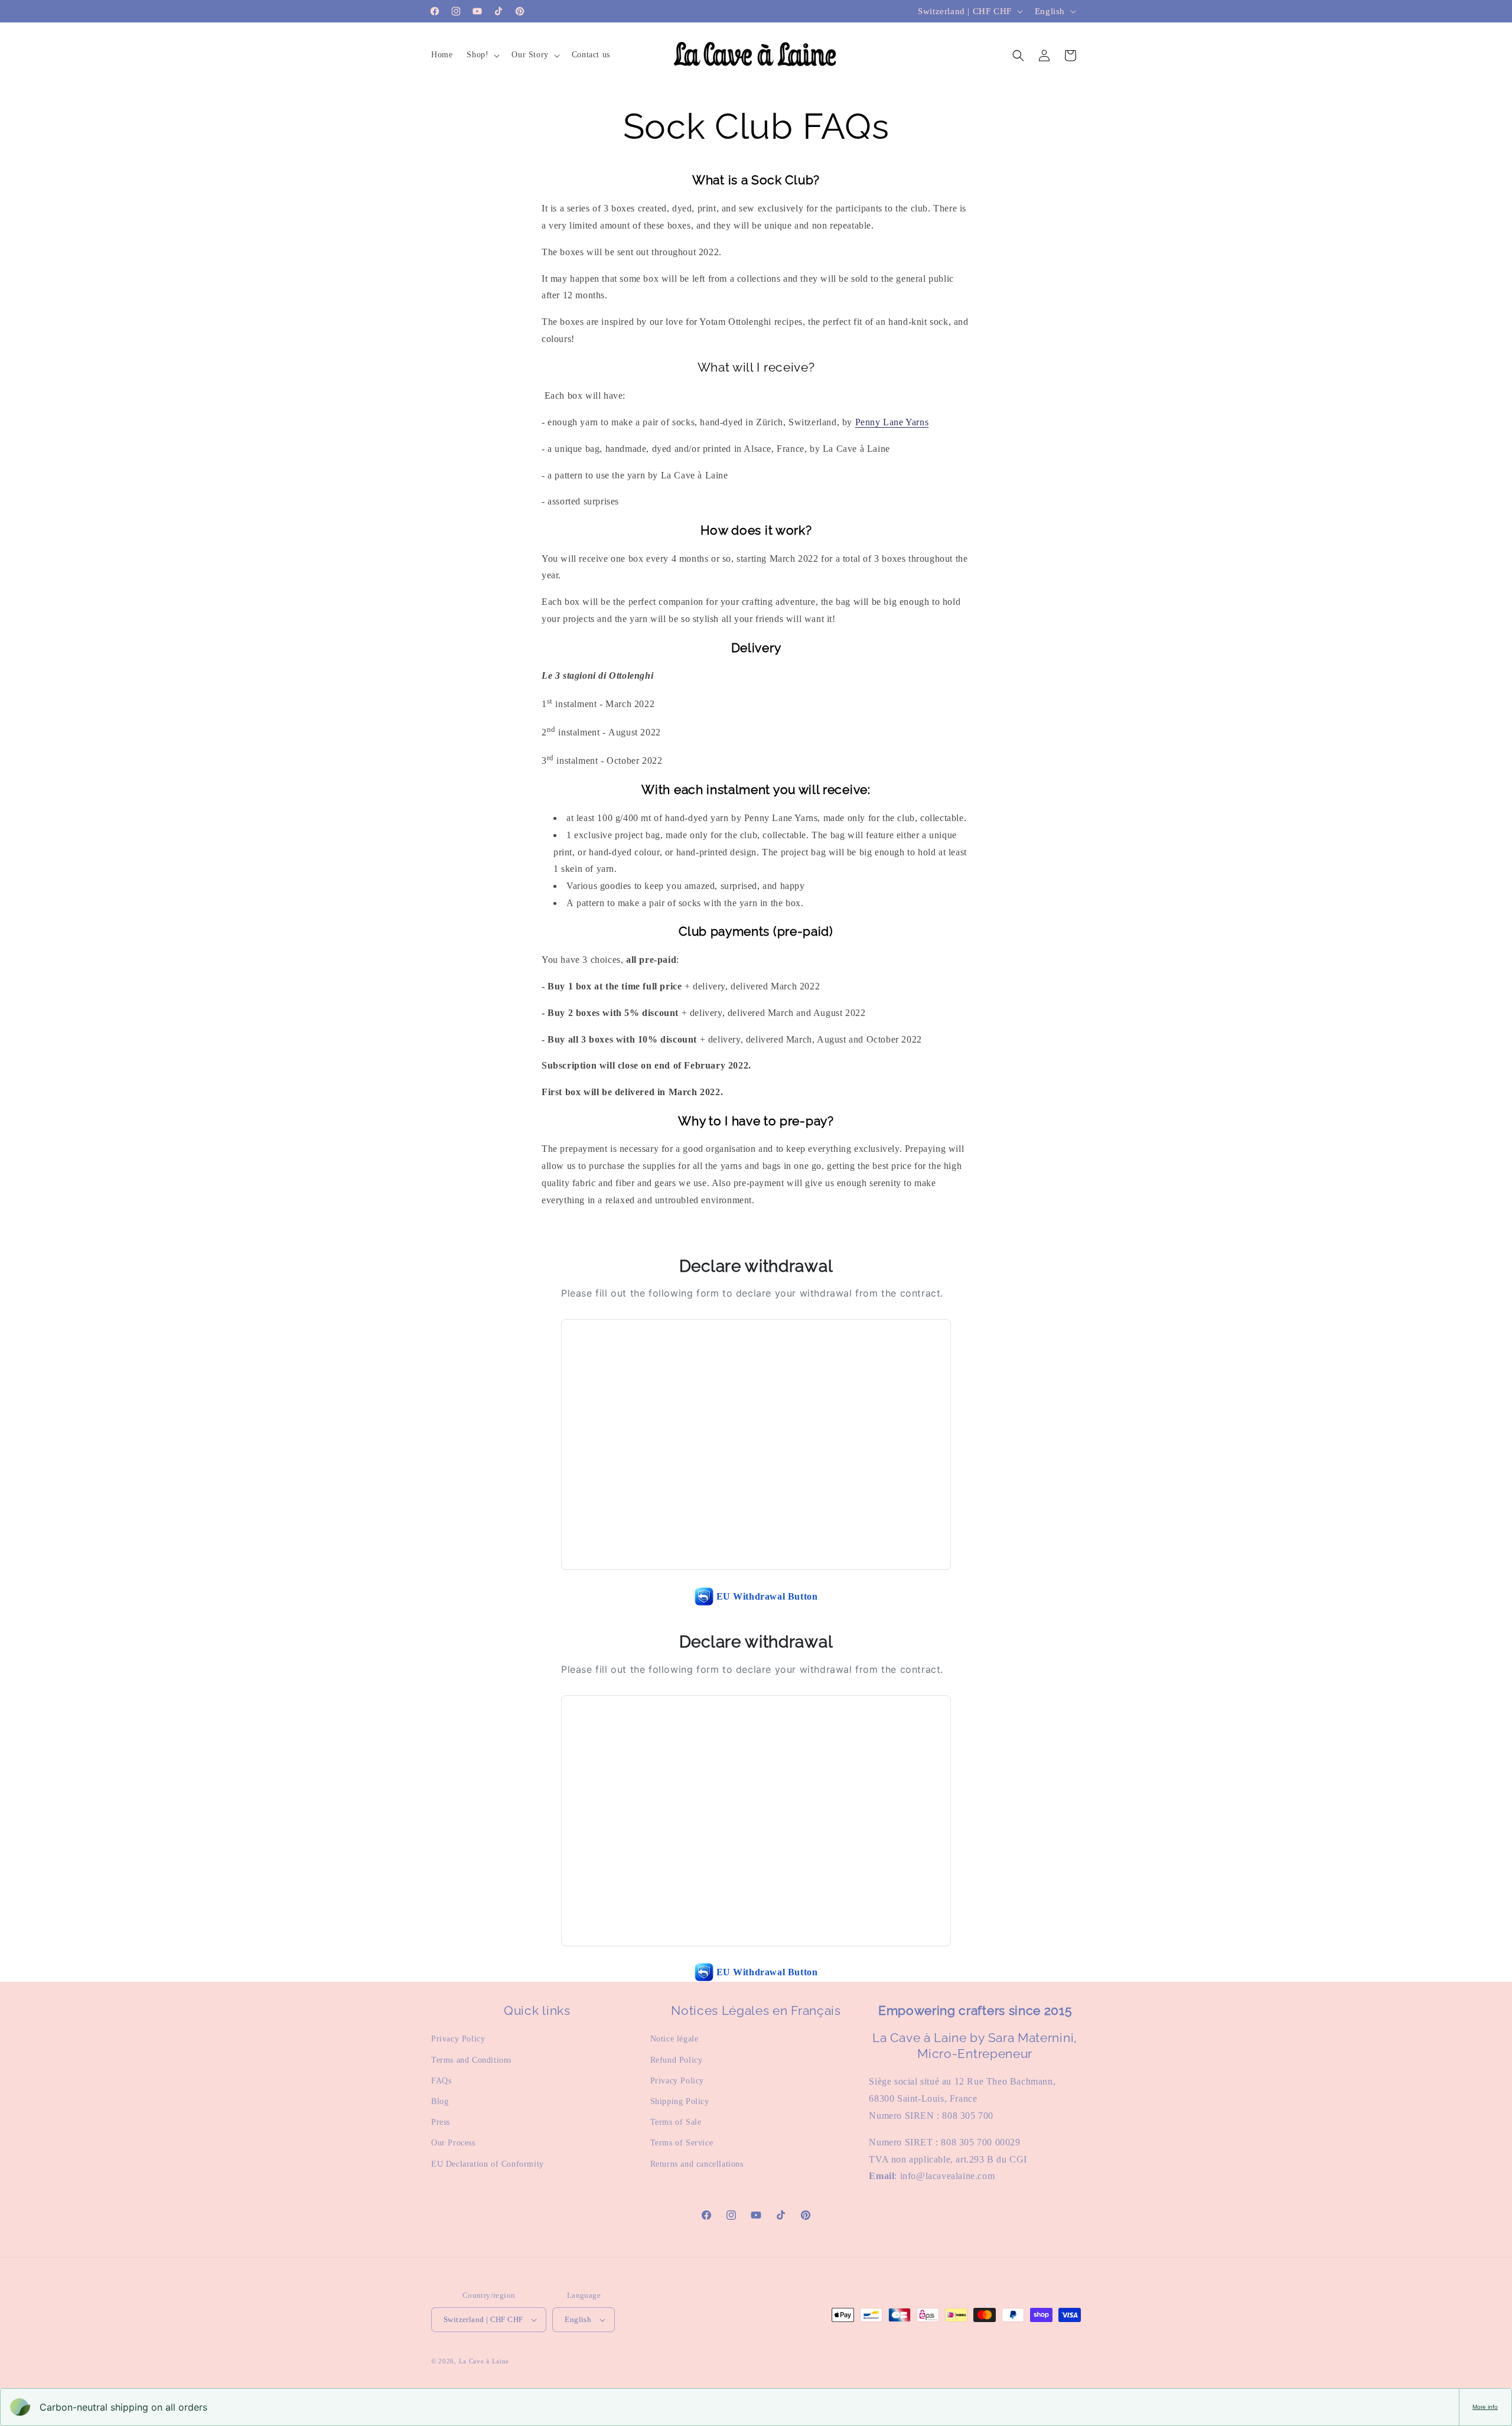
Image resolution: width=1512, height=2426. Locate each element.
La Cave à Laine (484, 2361)
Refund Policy (677, 2060)
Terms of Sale (676, 2122)
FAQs (441, 2081)
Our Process (453, 2143)
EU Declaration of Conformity (488, 2164)
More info (1485, 2407)
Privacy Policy (458, 2039)
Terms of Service (682, 2143)
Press (441, 2122)
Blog (440, 2101)
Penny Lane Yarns (892, 422)
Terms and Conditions (471, 2060)
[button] (482, 55)
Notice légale (674, 2039)
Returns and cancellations (697, 2164)
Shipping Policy (680, 2101)
